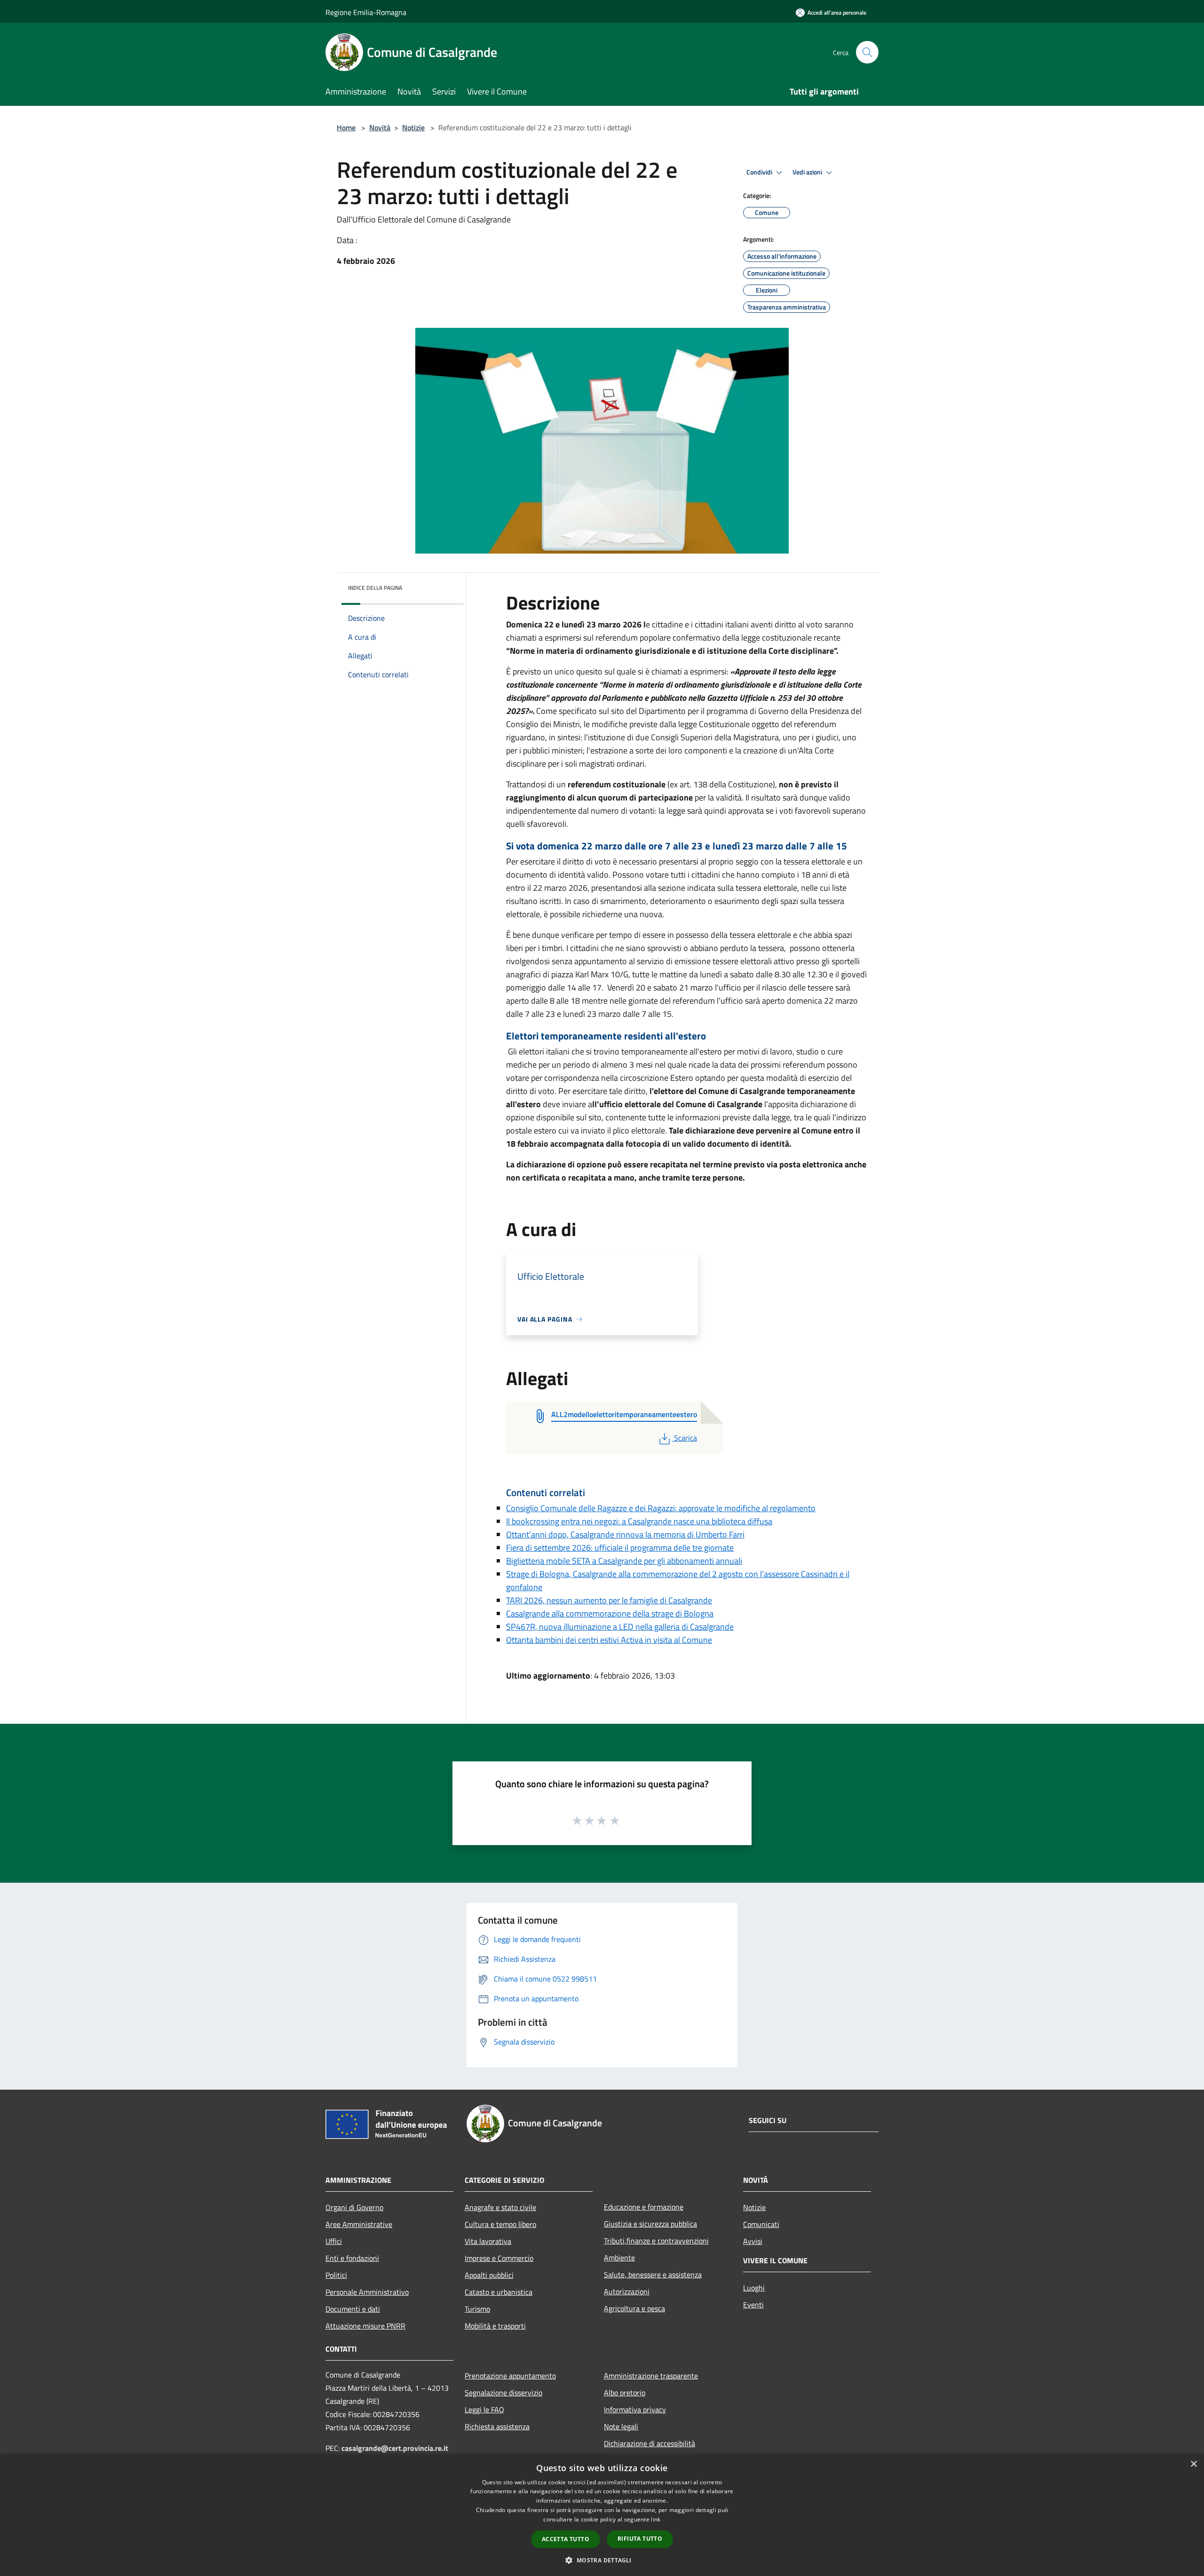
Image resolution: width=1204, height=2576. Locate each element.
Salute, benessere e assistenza (653, 2275)
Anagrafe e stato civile (500, 2207)
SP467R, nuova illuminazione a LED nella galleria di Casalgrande (620, 1627)
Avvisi (753, 2241)
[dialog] (602, 2515)
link (656, 2519)
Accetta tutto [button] (566, 2539)
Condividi (760, 172)
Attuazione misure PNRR (365, 2326)
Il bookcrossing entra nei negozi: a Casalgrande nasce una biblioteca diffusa (639, 1521)
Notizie (413, 127)
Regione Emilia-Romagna (366, 12)
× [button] (1193, 2464)
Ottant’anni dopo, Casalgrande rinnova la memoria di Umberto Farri (625, 1534)
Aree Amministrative (359, 2224)
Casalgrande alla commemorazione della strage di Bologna (610, 1613)
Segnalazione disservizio (503, 2393)
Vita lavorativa (488, 2241)
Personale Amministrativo (367, 2292)
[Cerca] (867, 52)
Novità (380, 127)
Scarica (685, 1438)
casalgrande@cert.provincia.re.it (395, 2448)
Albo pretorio (625, 2393)
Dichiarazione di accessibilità (650, 2443)
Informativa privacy (635, 2410)
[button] (602, 2560)
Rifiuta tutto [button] (640, 2539)
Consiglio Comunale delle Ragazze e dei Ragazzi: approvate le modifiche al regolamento (661, 1508)
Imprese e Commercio (499, 2258)
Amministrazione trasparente (651, 2376)
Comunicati (761, 2224)
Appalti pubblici (489, 2275)
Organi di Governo (354, 2207)
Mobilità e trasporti (495, 2326)
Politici (336, 2275)
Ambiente (619, 2258)
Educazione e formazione (644, 2207)
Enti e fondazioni (352, 2258)
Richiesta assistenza (497, 2426)
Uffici (334, 2241)
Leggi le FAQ (484, 2410)
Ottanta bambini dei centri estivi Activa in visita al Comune (609, 1640)
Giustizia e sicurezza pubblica (650, 2224)
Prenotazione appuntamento (510, 2376)
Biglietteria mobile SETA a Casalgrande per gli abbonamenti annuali (624, 1561)
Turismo (477, 2309)
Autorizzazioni (627, 2291)
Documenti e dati (353, 2309)
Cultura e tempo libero (500, 2224)
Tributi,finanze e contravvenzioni (656, 2241)
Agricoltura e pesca (634, 2308)
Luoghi (754, 2288)
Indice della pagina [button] (375, 588)
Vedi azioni (808, 172)
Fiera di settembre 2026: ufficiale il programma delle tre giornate (620, 1548)
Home (346, 127)
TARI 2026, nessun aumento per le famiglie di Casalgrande (609, 1600)
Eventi (753, 2305)
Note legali (621, 2426)
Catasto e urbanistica (499, 2292)
